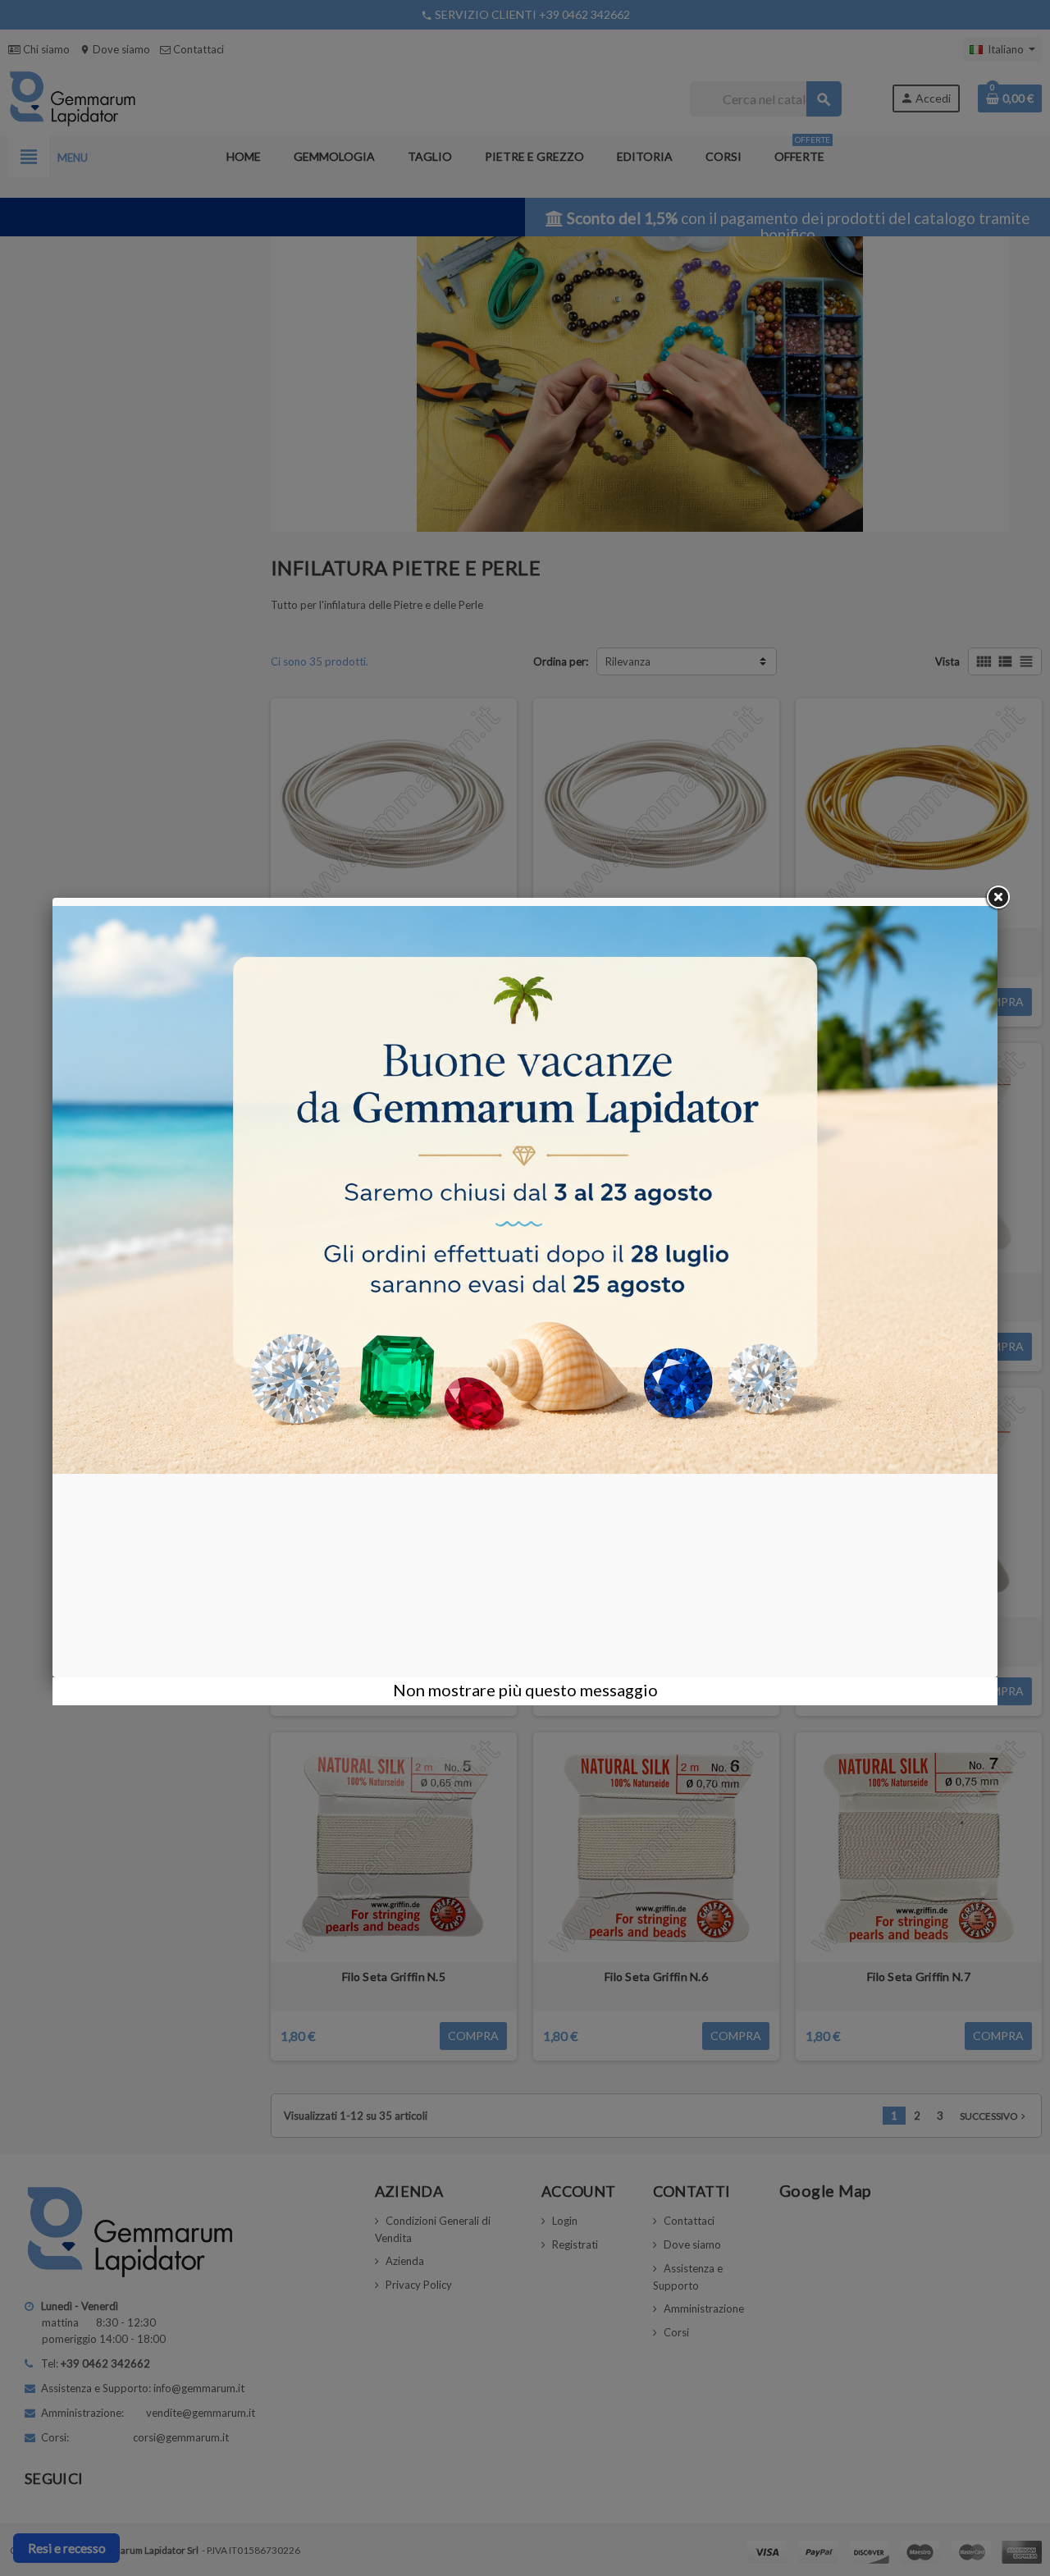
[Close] (997, 898)
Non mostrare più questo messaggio (525, 1690)
